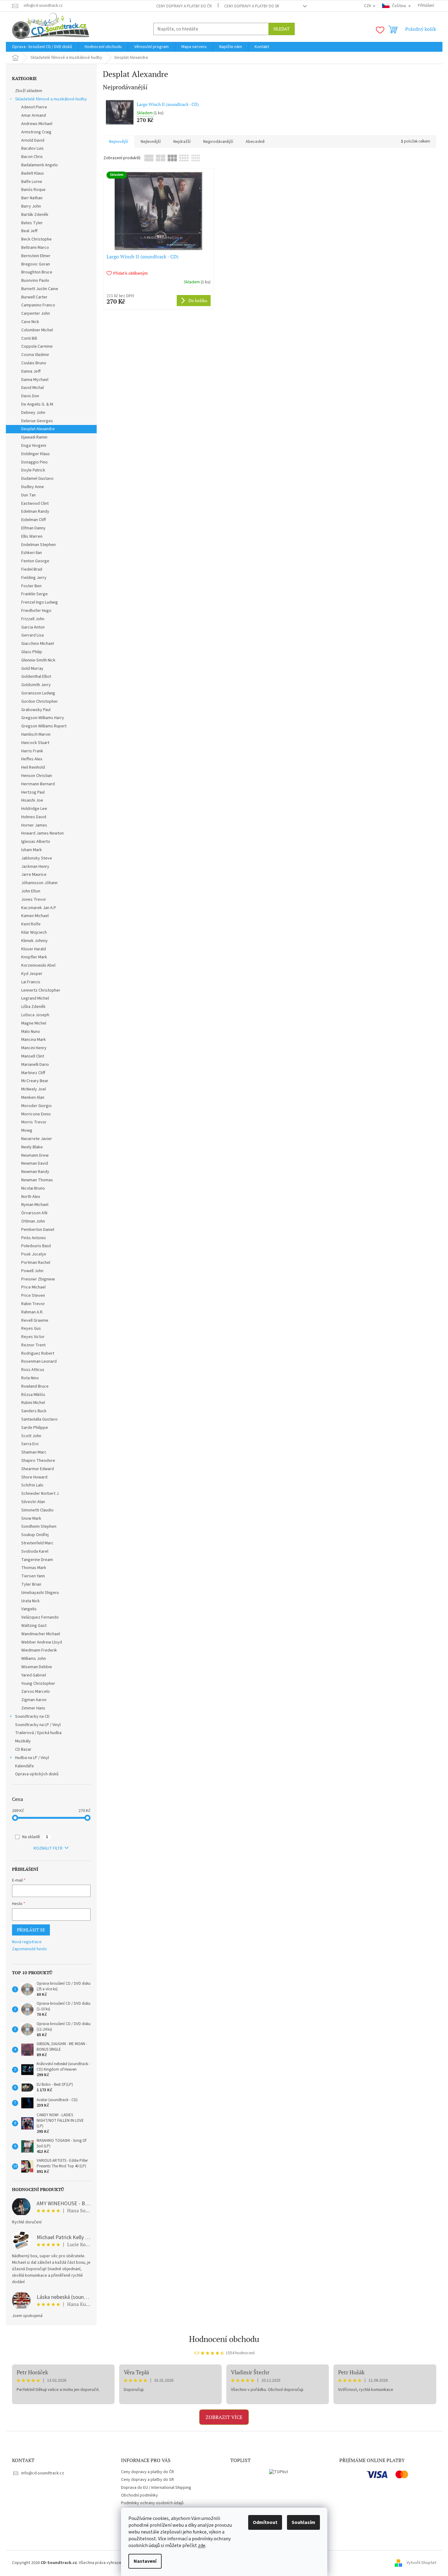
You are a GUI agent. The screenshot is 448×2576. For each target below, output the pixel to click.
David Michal (32, 388)
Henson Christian (37, 776)
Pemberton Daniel (38, 1230)
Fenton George (35, 561)
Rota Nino (30, 1378)
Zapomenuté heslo (29, 1949)
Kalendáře (24, 1766)
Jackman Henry (35, 867)
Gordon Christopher (40, 702)
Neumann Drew (35, 1155)
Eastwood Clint (35, 503)
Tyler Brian (31, 1584)
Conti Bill (29, 338)
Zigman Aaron (34, 1700)
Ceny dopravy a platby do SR (252, 6)
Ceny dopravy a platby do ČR (184, 6)
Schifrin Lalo (32, 1485)
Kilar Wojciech (34, 932)
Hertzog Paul (33, 792)
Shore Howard (34, 1477)
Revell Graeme (35, 1320)
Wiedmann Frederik (39, 1650)
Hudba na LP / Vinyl (32, 1758)
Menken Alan (33, 1098)
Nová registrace (27, 1942)
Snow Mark (31, 1519)
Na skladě (35, 1837)
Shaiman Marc (34, 1452)
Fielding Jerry (34, 578)
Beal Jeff (29, 231)
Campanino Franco (38, 305)
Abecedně (255, 142)
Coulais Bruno (34, 363)
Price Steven (33, 1296)
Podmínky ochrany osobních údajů (152, 2503)
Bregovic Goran (36, 264)
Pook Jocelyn (34, 1254)
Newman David (35, 1163)
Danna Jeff (31, 371)
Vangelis (29, 1609)
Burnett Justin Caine (40, 289)
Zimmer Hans (33, 1708)
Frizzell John (33, 619)
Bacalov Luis (32, 148)
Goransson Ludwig (38, 693)
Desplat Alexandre (38, 429)
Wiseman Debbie (37, 1667)
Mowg (27, 1130)
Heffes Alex (32, 759)
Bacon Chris (32, 157)
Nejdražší (182, 142)
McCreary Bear (35, 1081)
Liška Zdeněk (33, 1007)
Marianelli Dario (35, 1065)
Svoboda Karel (35, 1551)
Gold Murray (32, 669)
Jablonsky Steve (37, 858)
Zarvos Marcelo (36, 1692)
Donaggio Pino (34, 462)
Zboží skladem (29, 91)
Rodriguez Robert (38, 1353)
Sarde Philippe (35, 1428)
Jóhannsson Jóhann (39, 883)
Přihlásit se (31, 1930)
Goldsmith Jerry (36, 685)
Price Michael (33, 1287)
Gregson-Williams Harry (43, 718)
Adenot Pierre (34, 107)
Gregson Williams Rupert (44, 726)
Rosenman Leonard (39, 1361)
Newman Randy (35, 1172)
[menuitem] (42, 47)
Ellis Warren (32, 536)
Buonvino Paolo (35, 281)
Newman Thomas (37, 1180)
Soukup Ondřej (35, 1535)
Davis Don (30, 396)
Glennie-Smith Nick (38, 660)
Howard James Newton (42, 833)
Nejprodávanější (218, 142)
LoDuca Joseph (35, 1015)
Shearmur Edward (38, 1469)
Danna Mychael (35, 380)
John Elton (31, 891)
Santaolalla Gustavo (39, 1419)
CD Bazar (23, 1749)
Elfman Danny (33, 528)
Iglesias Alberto (36, 842)
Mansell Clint (33, 1056)
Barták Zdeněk (35, 215)
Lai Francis (31, 982)
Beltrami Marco (35, 248)
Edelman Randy (35, 512)
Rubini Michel (33, 1403)
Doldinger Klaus (36, 454)
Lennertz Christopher (41, 990)
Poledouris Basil (36, 1246)
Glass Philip (32, 652)
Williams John (34, 1659)
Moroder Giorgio (36, 1106)
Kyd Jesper (32, 974)
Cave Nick (30, 322)
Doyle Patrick (33, 470)
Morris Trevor (34, 1122)
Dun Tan (28, 495)
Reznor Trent (33, 1345)
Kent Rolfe (31, 924)
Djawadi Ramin (34, 437)
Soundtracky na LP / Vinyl (38, 1725)
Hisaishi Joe (32, 800)
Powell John (32, 1271)
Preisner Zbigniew (38, 1279)
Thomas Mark (34, 1568)
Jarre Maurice (34, 875)
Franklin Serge (34, 594)
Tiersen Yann (33, 1576)
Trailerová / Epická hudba (38, 1733)
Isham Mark (32, 850)
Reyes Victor (33, 1337)
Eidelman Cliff (34, 520)
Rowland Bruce (35, 1386)
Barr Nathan (32, 198)
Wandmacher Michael (41, 1634)
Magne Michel (34, 1023)
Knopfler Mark (34, 957)
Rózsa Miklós (33, 1395)
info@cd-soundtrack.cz (43, 2473)
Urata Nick (30, 1601)
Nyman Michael (35, 1205)
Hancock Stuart (35, 743)
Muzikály (23, 1741)
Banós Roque (33, 190)
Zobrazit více (224, 2417)
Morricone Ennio (36, 1114)
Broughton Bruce (37, 272)
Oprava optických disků (37, 1774)
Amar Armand (34, 115)
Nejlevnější (151, 142)
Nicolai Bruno (33, 1188)
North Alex (31, 1197)
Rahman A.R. (32, 1312)
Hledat (282, 29)
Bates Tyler (32, 223)
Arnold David (33, 140)
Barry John (31, 206)
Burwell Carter (34, 297)
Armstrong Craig (36, 132)
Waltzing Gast (34, 1626)
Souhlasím (303, 2522)
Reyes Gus (31, 1328)
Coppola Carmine (37, 346)
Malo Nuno (31, 1032)
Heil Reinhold (33, 767)
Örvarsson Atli (34, 1213)
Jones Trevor (34, 900)
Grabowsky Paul (36, 710)
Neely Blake (32, 1147)
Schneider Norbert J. (40, 1494)
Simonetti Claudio (37, 1510)
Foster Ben (31, 586)
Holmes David (34, 817)
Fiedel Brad (32, 569)
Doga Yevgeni (34, 446)
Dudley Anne (33, 487)
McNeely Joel (34, 1089)
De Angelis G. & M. (38, 404)
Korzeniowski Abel (38, 965)
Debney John (33, 413)
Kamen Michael (35, 916)
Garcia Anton (33, 627)
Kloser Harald (34, 949)
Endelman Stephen (38, 545)
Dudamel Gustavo (37, 479)
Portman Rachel (36, 1263)
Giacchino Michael (38, 644)
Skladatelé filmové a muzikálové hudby (51, 99)
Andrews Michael (37, 124)
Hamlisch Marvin (36, 734)
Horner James (34, 825)
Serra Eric (30, 1444)
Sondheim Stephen (39, 1527)
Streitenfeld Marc (37, 1543)
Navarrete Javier (37, 1139)
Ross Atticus (33, 1370)
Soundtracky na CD (32, 1717)
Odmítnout (265, 2522)
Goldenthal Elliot (36, 677)
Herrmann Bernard (38, 784)
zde (202, 2546)
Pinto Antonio (34, 1238)
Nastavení (145, 2561)
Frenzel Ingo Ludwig (40, 602)
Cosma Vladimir (35, 355)
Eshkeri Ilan (32, 553)
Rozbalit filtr (48, 1848)
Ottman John (33, 1221)
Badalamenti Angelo (40, 165)
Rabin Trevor (33, 1304)
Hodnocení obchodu (224, 2339)
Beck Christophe (36, 239)
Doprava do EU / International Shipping (156, 2488)
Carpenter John (36, 313)
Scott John (31, 1436)
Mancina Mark (34, 1040)
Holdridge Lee (34, 809)
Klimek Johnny (34, 941)
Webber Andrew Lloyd (42, 1642)
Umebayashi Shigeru (40, 1593)
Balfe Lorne (32, 182)
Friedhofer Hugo (36, 611)
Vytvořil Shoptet (421, 2563)
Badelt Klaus (33, 173)
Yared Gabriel (34, 1675)
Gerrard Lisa (32, 635)
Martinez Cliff (33, 1073)
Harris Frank (32, 751)
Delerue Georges (37, 421)
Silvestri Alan (33, 1502)
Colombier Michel (37, 330)
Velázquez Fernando (40, 1617)
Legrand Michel (35, 998)
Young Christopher (38, 1684)
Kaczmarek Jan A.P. (39, 908)
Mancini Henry (34, 1048)
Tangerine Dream (37, 1560)
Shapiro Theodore (38, 1461)
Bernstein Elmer (36, 256)
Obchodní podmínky (139, 2495)
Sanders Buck (34, 1411)
